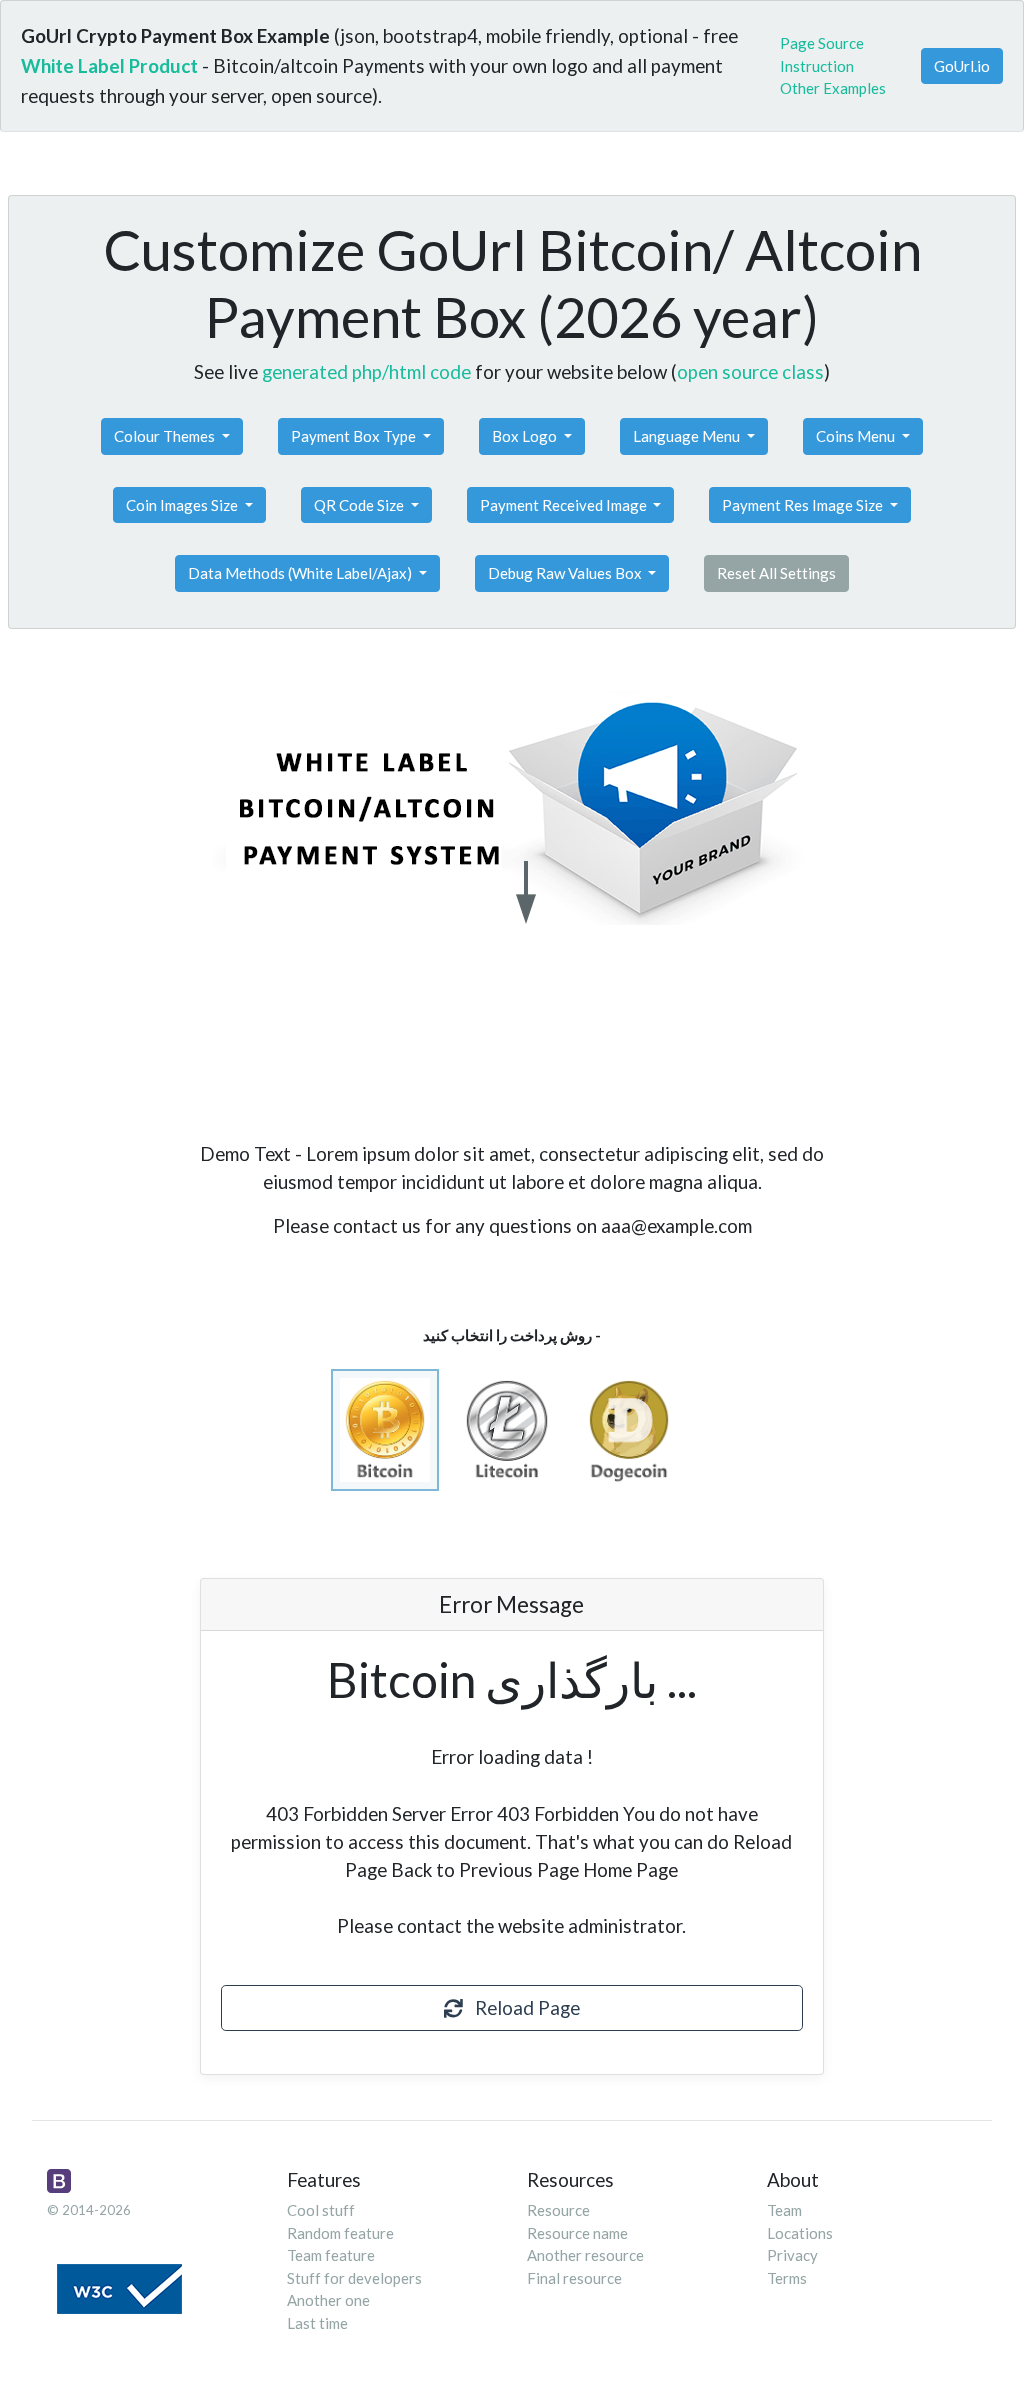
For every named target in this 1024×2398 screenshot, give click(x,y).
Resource (558, 2210)
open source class (750, 371)
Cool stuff (321, 2210)
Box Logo (526, 436)
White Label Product (109, 65)
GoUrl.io (962, 66)
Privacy (792, 2255)
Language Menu (688, 436)
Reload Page (521, 2007)
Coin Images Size (183, 505)
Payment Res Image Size (804, 505)
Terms (787, 2278)
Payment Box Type (355, 436)
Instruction (817, 66)
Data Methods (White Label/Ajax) (301, 573)
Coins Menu (857, 436)
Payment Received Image (565, 505)
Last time (317, 2323)
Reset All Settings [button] (776, 573)
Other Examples (833, 88)
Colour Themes (166, 436)
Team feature (331, 2255)
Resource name (577, 2233)
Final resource (574, 2278)
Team (784, 2210)
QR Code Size (360, 505)
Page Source (822, 43)
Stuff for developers (354, 2278)
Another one (328, 2300)
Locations (800, 2233)
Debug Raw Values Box (566, 573)
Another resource (585, 2255)
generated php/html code (366, 371)
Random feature (340, 2233)
